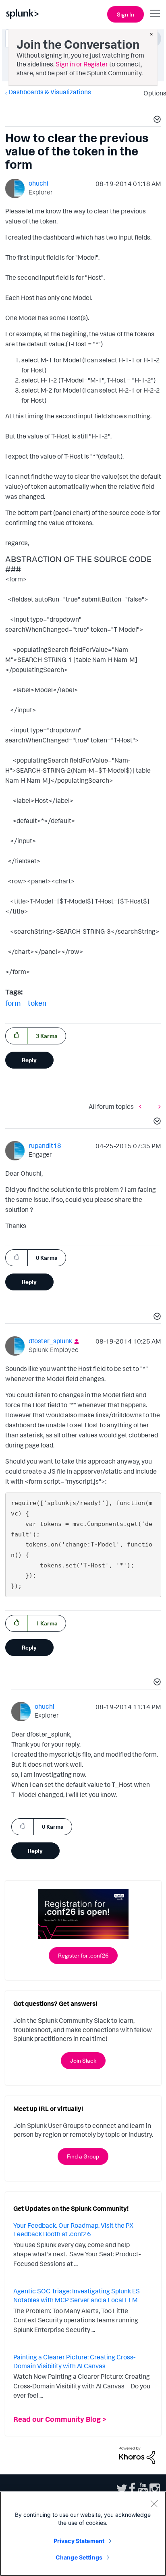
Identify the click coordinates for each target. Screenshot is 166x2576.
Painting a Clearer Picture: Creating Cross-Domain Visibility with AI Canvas (74, 2361)
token (37, 1003)
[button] (156, 120)
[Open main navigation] (155, 13)
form (13, 1003)
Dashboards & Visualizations (50, 92)
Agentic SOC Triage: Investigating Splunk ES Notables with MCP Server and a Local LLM (77, 2295)
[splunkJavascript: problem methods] (142, 1107)
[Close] (154, 2504)
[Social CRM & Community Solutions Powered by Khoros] (137, 2454)
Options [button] (152, 93)
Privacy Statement (79, 2541)
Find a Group (83, 2156)
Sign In (126, 14)
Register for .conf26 (83, 1955)
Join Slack (83, 2060)
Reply (29, 1060)
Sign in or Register (82, 64)
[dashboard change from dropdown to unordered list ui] (158, 1107)
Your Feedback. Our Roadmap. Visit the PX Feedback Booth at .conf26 (73, 2230)
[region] (83, 2534)
